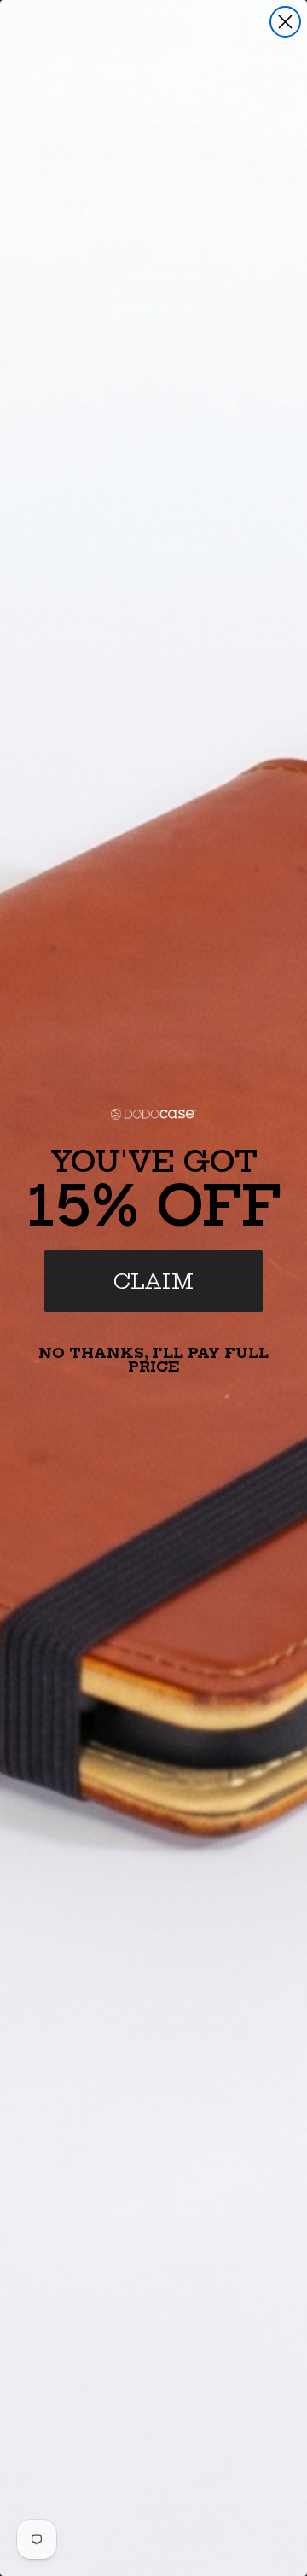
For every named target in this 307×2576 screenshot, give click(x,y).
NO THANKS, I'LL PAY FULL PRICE (153, 1360)
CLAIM (153, 1281)
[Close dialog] (285, 22)
